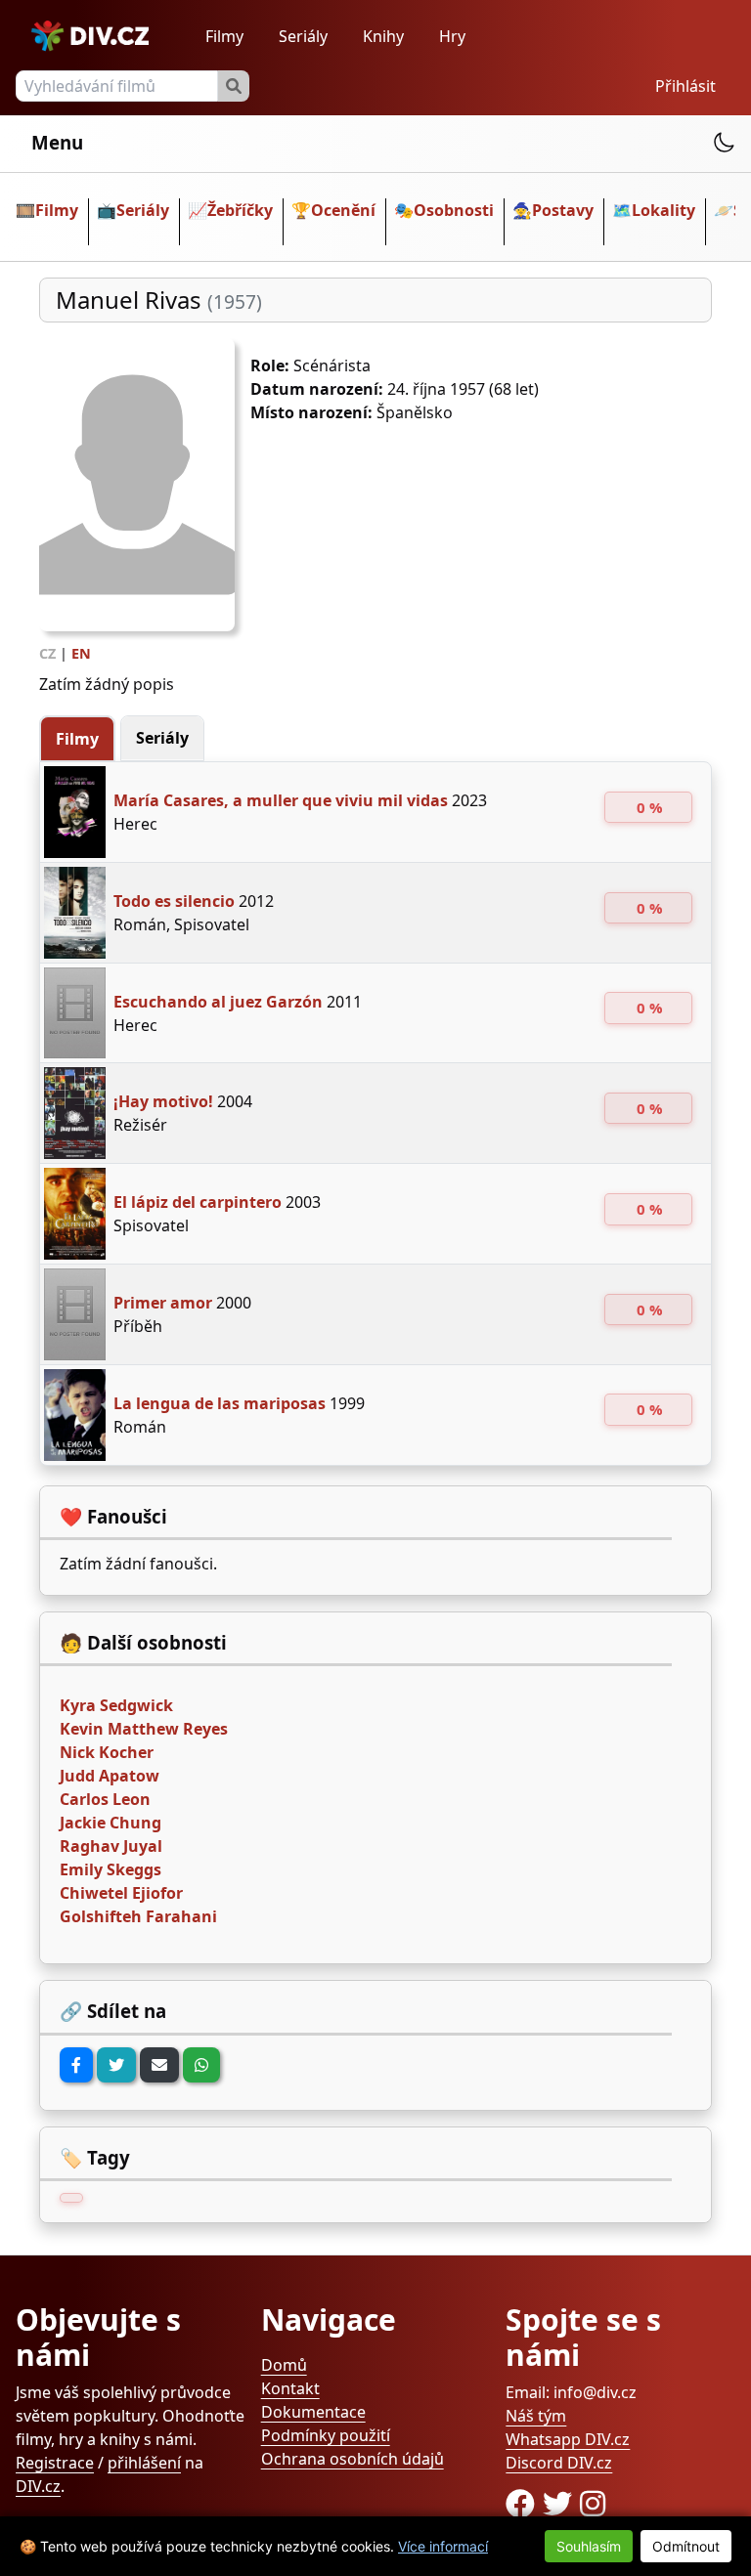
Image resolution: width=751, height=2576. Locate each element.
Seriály (303, 36)
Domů (284, 2365)
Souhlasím (589, 2546)
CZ (47, 653)
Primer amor (163, 1303)
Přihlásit (685, 86)
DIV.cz (38, 2486)
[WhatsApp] (201, 2065)
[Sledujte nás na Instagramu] (593, 2503)
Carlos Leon (105, 1799)
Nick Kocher (107, 1752)
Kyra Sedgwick (116, 1705)
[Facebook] (76, 2065)
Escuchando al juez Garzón (218, 1002)
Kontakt (290, 2388)
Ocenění (343, 210)
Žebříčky (240, 210)
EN (81, 653)
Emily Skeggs (110, 1869)
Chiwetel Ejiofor (121, 1893)
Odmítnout (686, 2546)
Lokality (663, 210)
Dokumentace (313, 2412)
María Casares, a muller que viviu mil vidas (281, 800)
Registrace (55, 2463)
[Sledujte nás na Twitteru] (561, 2503)
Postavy (563, 210)
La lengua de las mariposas (220, 1403)
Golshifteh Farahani (138, 1916)
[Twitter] (116, 2065)
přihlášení (144, 2463)
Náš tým (536, 2416)
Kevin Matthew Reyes (144, 1729)
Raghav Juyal (111, 1846)
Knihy (383, 36)
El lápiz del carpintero (198, 1202)
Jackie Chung (110, 1823)
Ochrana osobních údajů (353, 2459)
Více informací (443, 2546)
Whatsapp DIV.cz (568, 2439)
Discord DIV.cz (559, 2463)
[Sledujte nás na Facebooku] (524, 2503)
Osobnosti (454, 210)
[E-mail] (159, 2065)
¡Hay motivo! (163, 1101)
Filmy (224, 36)
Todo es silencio (174, 901)
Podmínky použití (326, 2435)
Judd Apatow (110, 1776)
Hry (452, 36)
